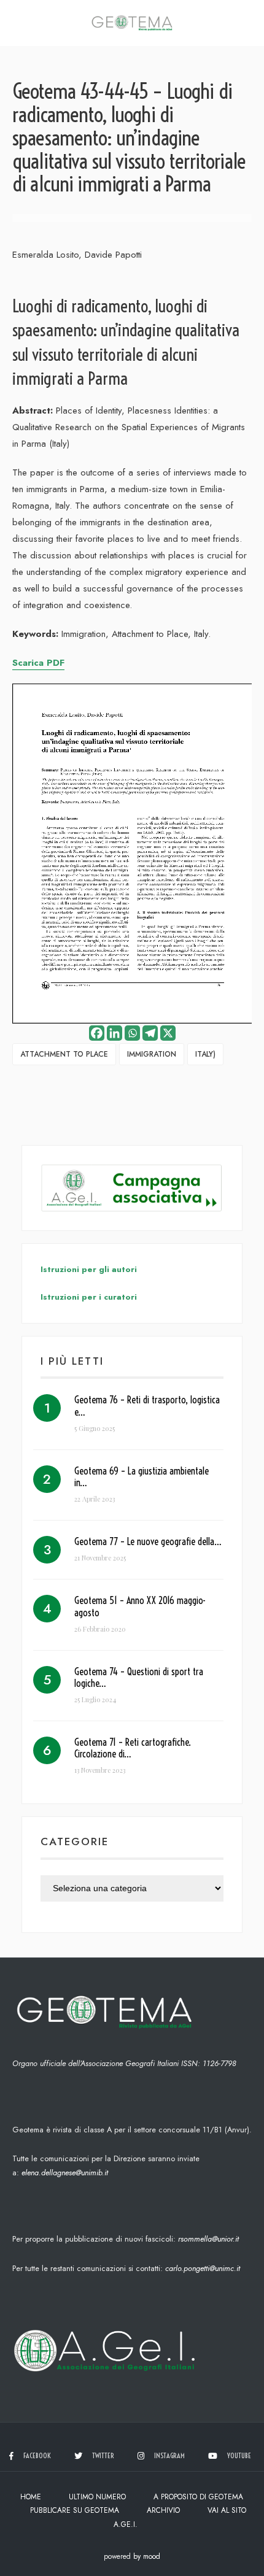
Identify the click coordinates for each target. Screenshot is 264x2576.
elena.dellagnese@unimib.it (65, 2173)
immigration (152, 1054)
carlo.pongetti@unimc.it (203, 2268)
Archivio (163, 2510)
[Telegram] (150, 1033)
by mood (147, 2556)
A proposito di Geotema (198, 2497)
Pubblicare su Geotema (75, 2510)
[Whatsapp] (132, 1033)
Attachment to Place (64, 1054)
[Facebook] (97, 1033)
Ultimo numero (97, 2497)
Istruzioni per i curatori (89, 1297)
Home (31, 2497)
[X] (168, 1033)
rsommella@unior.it (208, 2239)
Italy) (205, 1054)
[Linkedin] (115, 1033)
